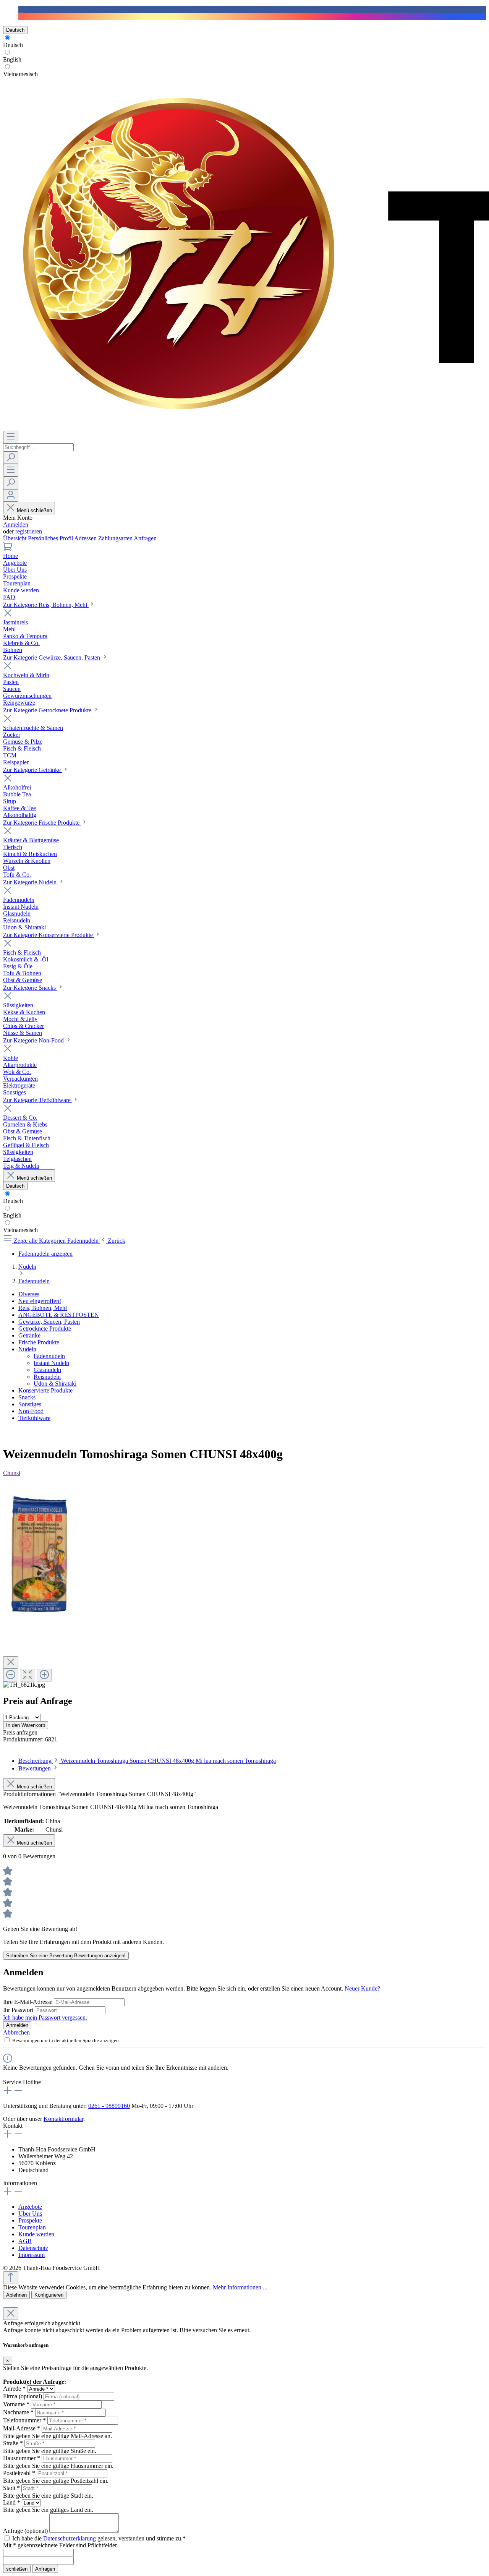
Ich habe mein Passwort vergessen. (45, 2018)
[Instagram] (21, 16)
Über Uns (30, 2214)
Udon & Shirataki (55, 1384)
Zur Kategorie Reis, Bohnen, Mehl (46, 605)
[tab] (147, 1761)
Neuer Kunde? (362, 1988)
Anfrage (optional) (25, 2531)
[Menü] (11, 437)
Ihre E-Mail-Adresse (28, 2002)
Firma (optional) (23, 2396)
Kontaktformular (63, 2119)
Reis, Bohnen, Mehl (43, 1308)
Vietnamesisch (20, 74)
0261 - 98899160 (109, 2106)
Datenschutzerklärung (70, 2538)
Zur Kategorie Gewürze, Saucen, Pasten (52, 657)
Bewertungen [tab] (35, 1768)
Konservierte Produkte (45, 1390)
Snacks (27, 1397)
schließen (17, 2569)
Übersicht (15, 538)
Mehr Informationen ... (240, 2287)
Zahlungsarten (116, 538)
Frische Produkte (39, 1342)
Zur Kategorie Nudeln (31, 882)
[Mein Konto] (11, 495)
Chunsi (12, 1473)
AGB (25, 2241)
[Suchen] (11, 458)
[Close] (11, 1662)
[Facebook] (21, 9)
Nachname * (18, 2412)
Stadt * (11, 2488)
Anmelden (16, 524)
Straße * (13, 2443)
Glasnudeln (47, 1370)
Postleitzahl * (19, 2473)
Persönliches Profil (51, 538)
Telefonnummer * (24, 2420)
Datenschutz (33, 2248)
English (12, 59)
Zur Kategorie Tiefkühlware (38, 1100)
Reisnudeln (47, 1377)
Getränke (29, 1335)
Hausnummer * (22, 2458)
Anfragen (145, 538)
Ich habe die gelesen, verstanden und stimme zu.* (99, 2538)
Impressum (32, 2255)
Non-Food (31, 1411)
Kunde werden (36, 2234)
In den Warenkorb (26, 1725)
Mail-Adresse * (22, 2428)
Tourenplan (32, 2227)
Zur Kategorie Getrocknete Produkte (48, 710)
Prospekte (30, 2220)
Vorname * (16, 2404)
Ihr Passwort (19, 2010)
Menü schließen (34, 510)
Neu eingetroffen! (40, 1301)
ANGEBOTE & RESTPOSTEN (59, 1315)
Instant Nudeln (51, 1363)
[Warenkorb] (8, 549)
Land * (12, 2502)
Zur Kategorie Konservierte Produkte (49, 935)
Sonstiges (30, 1404)
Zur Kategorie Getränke (33, 770)
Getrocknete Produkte (45, 1329)
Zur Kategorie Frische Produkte (42, 823)
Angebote (30, 2207)
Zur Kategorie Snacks (30, 988)
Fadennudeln (49, 1356)
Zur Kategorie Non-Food (34, 1040)
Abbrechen (16, 2032)
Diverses (29, 1294)
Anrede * (14, 2389)
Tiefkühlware (34, 1418)
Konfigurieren (49, 2295)
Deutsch (13, 45)
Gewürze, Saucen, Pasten (49, 1322)
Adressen (86, 538)
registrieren (29, 531)
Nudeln (27, 1349)
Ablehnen (16, 2295)
